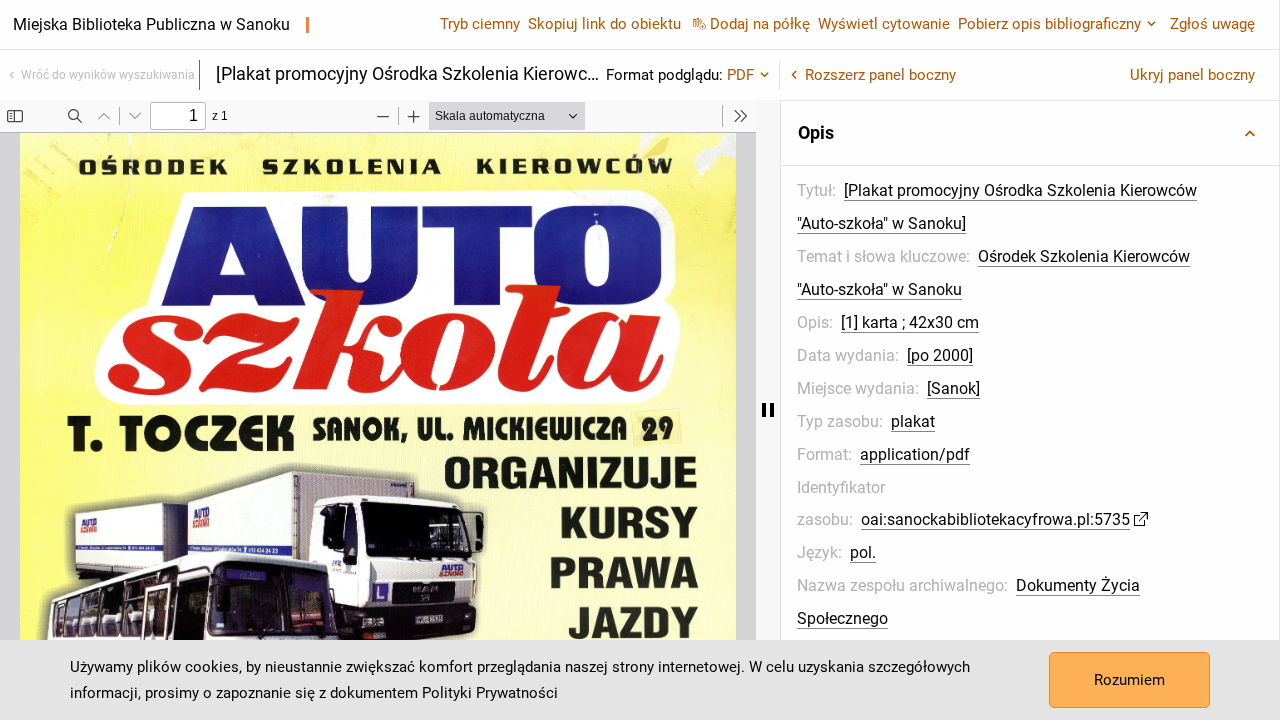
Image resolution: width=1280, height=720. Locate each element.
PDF (740, 75)
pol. (863, 552)
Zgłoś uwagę (1212, 24)
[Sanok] (953, 388)
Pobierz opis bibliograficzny (1049, 24)
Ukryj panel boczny (1192, 75)
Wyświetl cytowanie (884, 24)
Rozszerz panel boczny (880, 75)
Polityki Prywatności (490, 693)
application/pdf (915, 454)
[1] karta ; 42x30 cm (910, 322)
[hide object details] (768, 410)
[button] (1030, 133)
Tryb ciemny (480, 24)
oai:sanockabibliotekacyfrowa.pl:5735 (995, 519)
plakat (913, 421)
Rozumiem (1129, 680)
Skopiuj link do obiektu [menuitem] (604, 24)
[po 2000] (940, 355)
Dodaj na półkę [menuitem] (760, 24)
